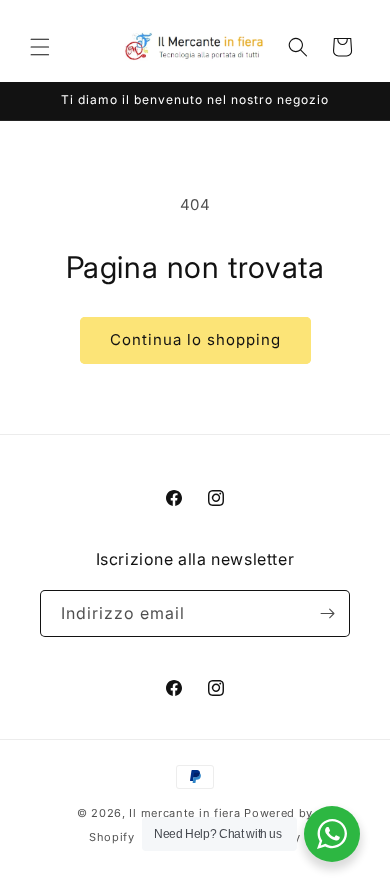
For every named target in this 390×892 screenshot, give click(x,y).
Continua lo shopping (195, 339)
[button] (40, 47)
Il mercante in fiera (186, 813)
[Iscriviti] (327, 613)
